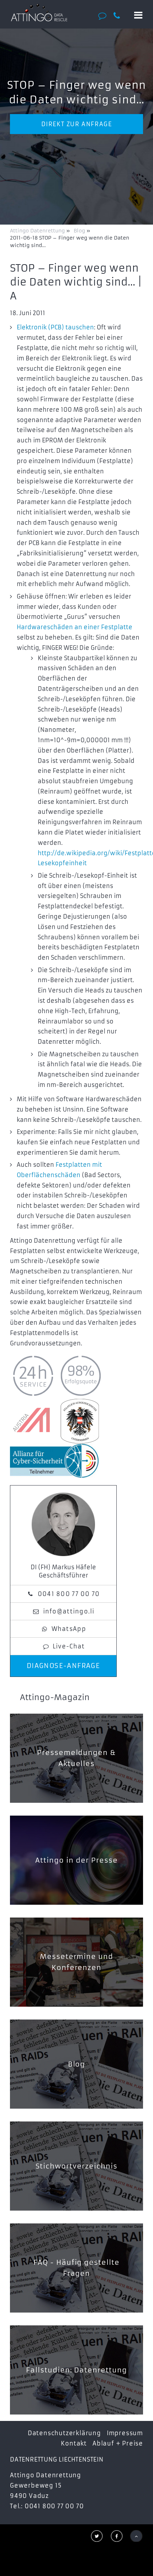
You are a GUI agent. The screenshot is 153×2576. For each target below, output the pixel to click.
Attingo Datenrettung (38, 231)
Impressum (125, 2433)
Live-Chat (69, 1646)
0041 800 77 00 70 (69, 1594)
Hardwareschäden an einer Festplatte (75, 627)
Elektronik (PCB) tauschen (55, 327)
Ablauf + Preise (118, 2443)
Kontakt (74, 2443)
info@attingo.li (69, 1611)
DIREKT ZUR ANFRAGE (77, 124)
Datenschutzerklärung (64, 2433)
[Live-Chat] (104, 16)
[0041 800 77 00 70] (120, 16)
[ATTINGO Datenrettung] (39, 12)
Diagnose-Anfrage (64, 1666)
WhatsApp (69, 1629)
